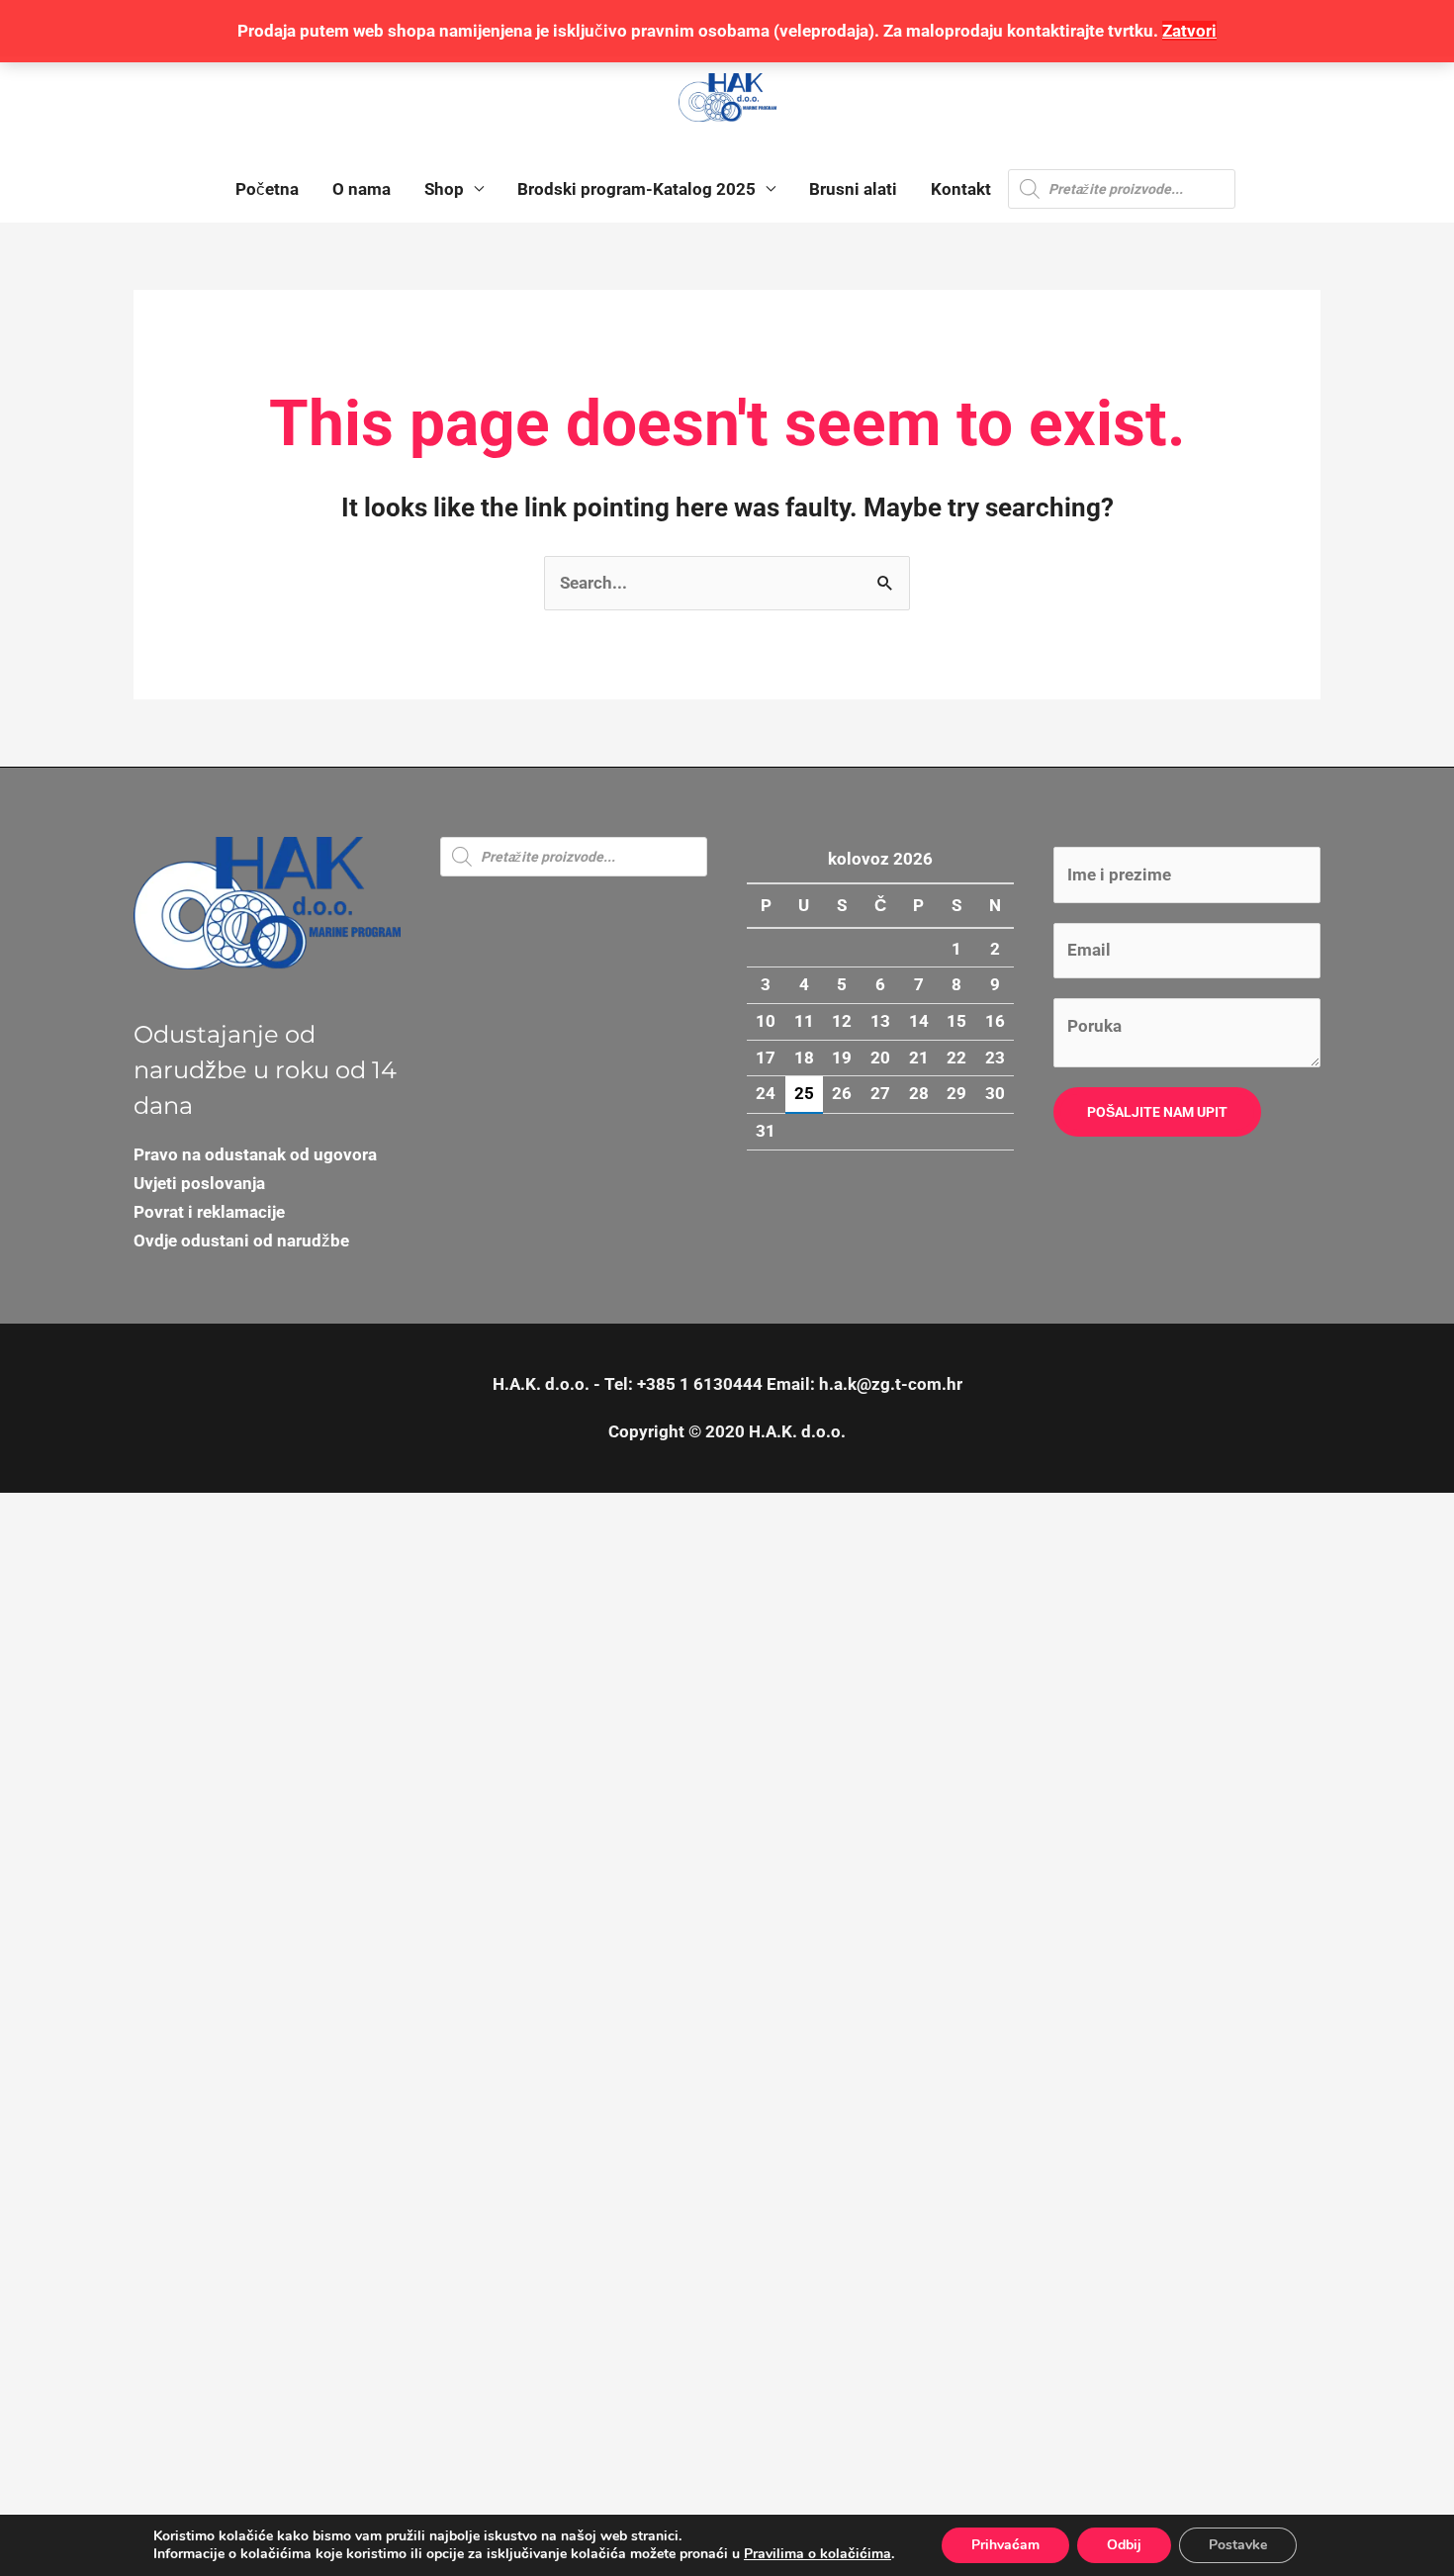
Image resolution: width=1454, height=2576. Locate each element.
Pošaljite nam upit (1157, 1112)
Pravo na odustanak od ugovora (255, 1154)
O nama (362, 189)
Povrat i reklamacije (209, 1212)
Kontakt (961, 189)
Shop (444, 189)
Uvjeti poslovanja (199, 1183)
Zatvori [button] (1189, 31)
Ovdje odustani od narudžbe (241, 1241)
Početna (267, 189)
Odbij (1124, 2545)
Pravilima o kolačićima (818, 2554)
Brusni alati (853, 189)
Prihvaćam (1005, 2545)
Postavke (1238, 2545)
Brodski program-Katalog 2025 (636, 189)
